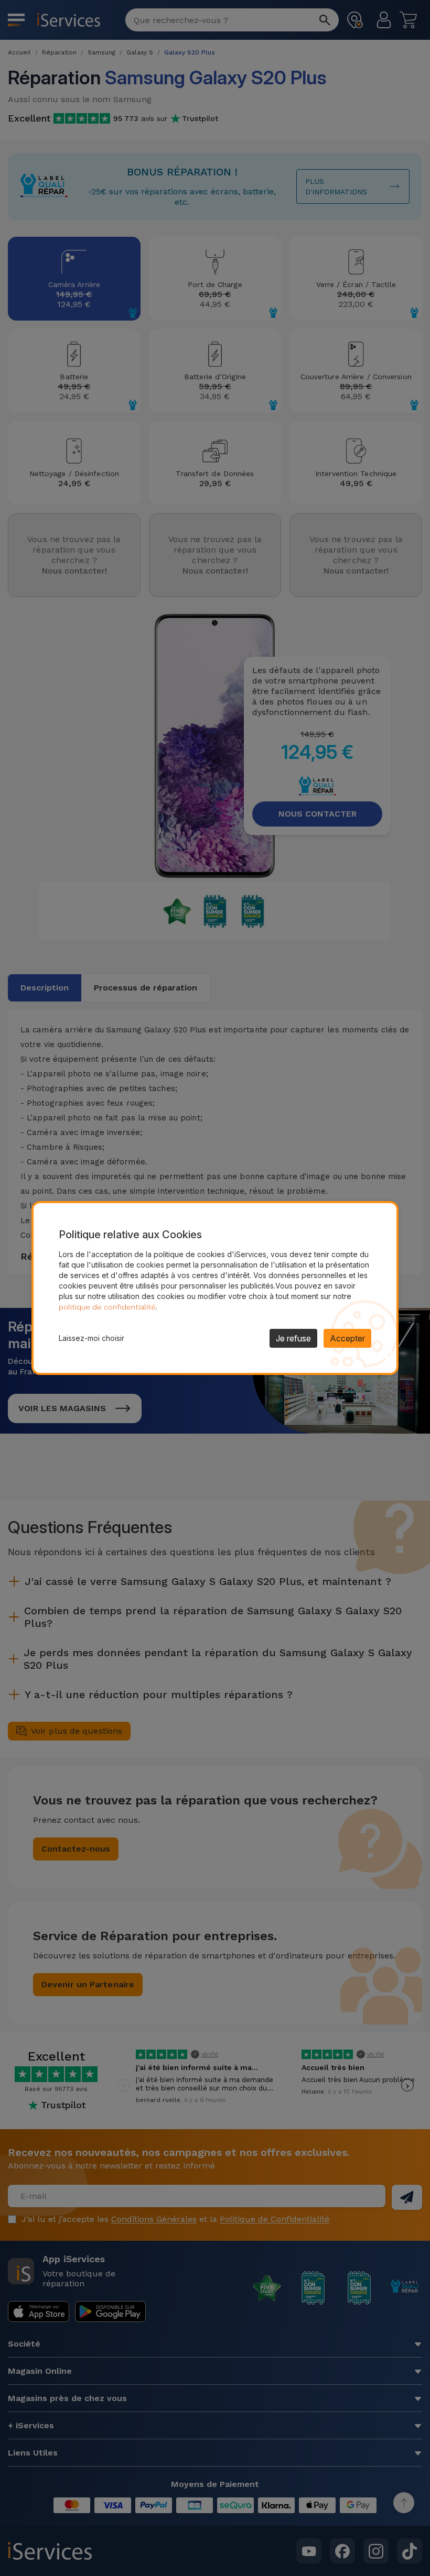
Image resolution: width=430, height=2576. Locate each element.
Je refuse (293, 1338)
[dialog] (215, 1288)
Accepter (347, 1338)
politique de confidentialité (107, 1307)
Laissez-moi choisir (92, 1338)
